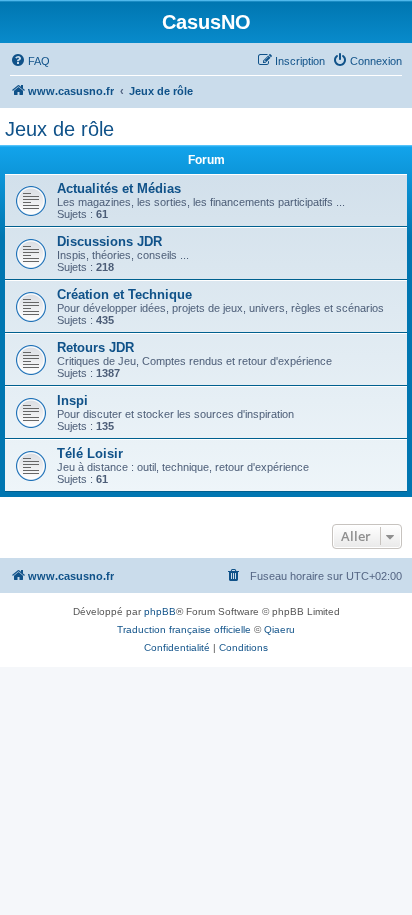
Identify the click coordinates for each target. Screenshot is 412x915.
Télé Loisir (90, 453)
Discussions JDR (109, 241)
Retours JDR (95, 347)
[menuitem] (30, 61)
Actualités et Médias (119, 188)
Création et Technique (124, 294)
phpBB (160, 611)
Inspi (72, 400)
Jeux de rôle (59, 129)
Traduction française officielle (184, 629)
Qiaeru (279, 629)
